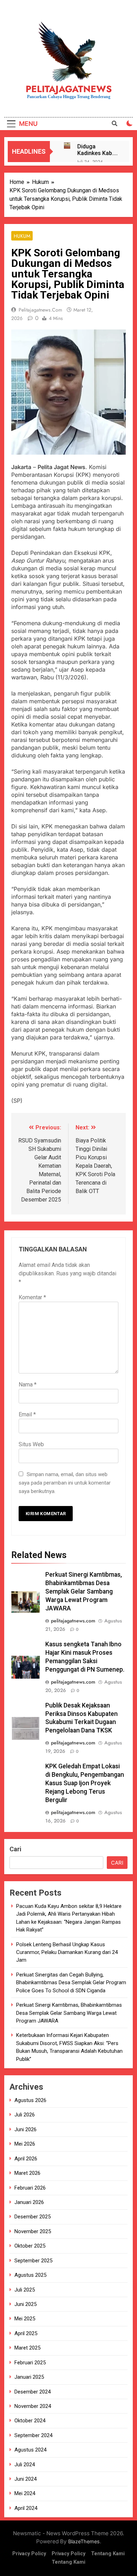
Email (27, 1414)
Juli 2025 (25, 2290)
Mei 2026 (25, 2144)
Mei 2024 (25, 2493)
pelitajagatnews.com (40, 310)
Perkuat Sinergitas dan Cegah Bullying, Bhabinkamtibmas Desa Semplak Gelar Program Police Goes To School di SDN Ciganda (71, 1983)
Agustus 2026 (30, 2100)
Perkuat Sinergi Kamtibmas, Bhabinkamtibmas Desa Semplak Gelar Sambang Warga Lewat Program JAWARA (84, 1591)
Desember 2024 (32, 2392)
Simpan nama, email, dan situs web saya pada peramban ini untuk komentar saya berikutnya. (65, 1483)
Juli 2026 (25, 2115)
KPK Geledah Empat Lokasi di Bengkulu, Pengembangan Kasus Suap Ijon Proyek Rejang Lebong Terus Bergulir (85, 1783)
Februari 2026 (30, 2188)
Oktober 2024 (30, 2421)
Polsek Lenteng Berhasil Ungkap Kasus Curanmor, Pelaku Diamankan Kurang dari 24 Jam (67, 1952)
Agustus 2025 (30, 2275)
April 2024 (26, 2508)
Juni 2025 (25, 2304)
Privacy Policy (29, 2554)
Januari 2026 (29, 2202)
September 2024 (33, 2435)
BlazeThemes (84, 2541)
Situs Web (31, 1444)
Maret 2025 (27, 2348)
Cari (15, 1849)
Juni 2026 (25, 2129)
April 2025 (26, 2333)
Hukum (22, 236)
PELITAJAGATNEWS (69, 89)
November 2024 (33, 2406)
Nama (28, 1385)
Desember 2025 (32, 2217)
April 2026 (26, 2159)
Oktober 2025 (30, 2246)
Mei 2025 (25, 2319)
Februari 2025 (30, 2363)
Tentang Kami (108, 2554)
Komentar (32, 1297)
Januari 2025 (29, 2377)
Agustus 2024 (30, 2450)
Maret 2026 (27, 2173)
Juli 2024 (25, 2465)
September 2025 (33, 2261)
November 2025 (33, 2231)
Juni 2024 (25, 2479)
